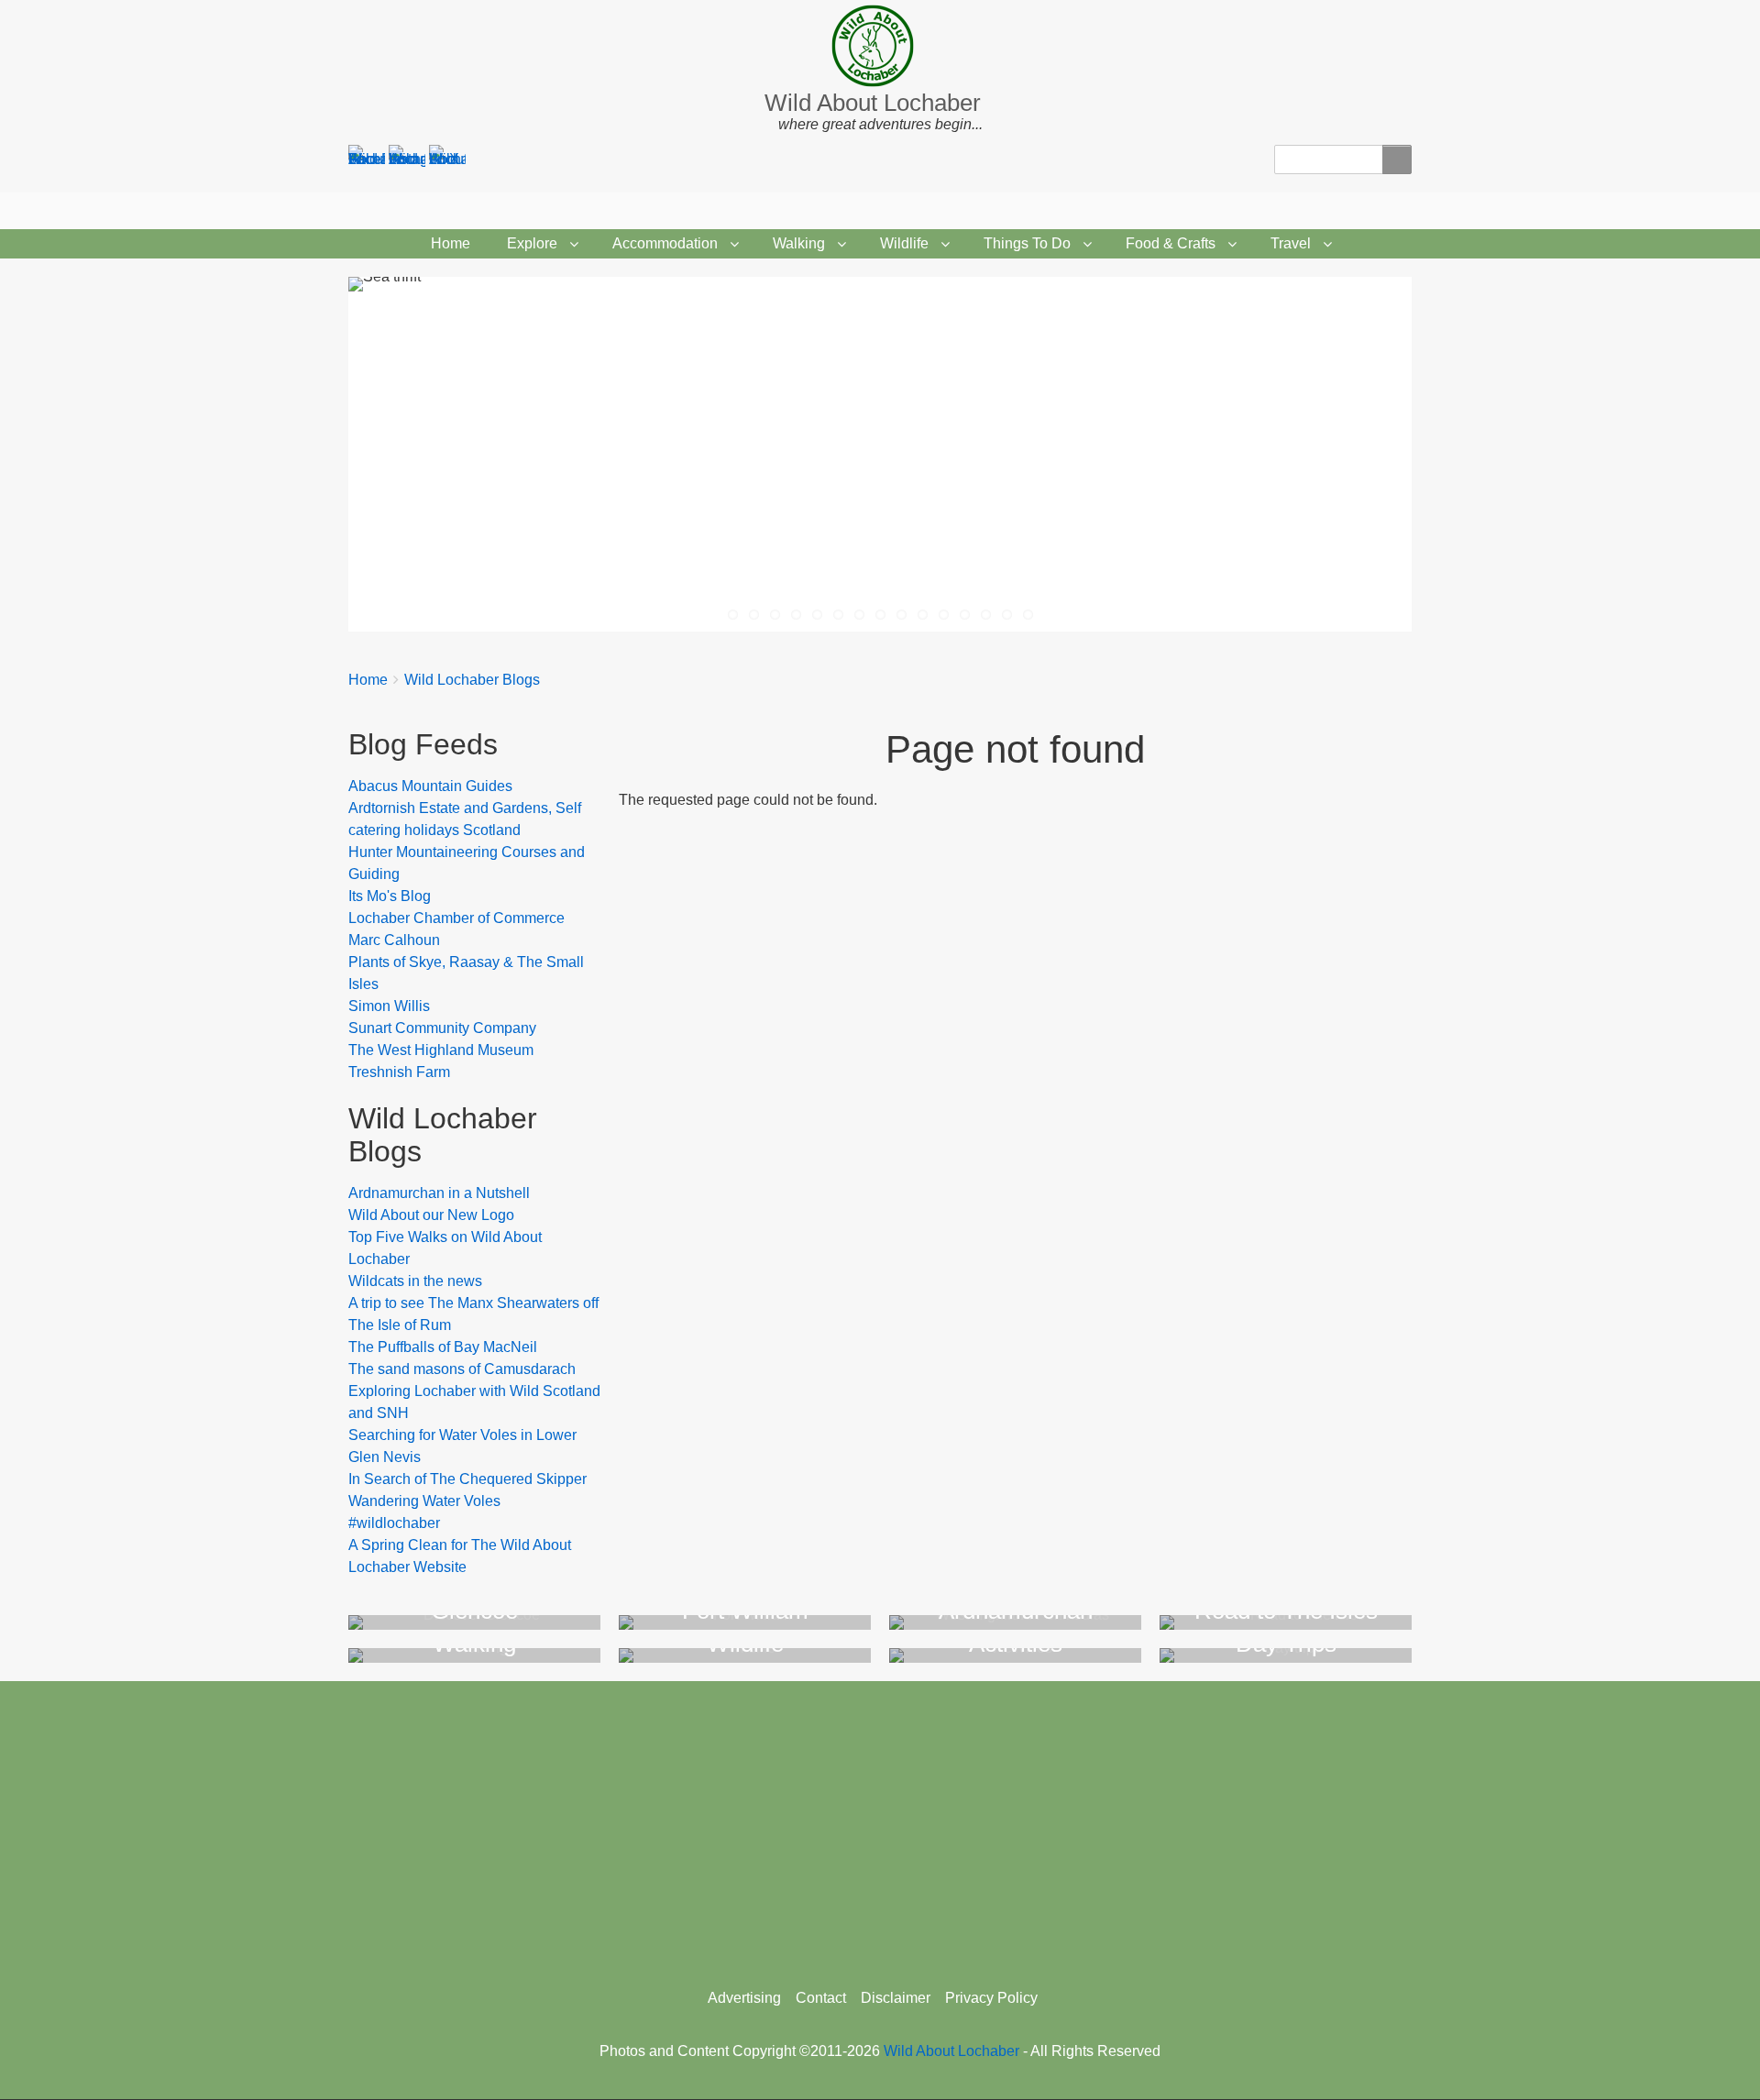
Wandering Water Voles (424, 1501)
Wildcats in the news (415, 1281)
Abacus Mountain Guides (430, 786)
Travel (1291, 243)
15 (1028, 615)
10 (923, 615)
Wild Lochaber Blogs (472, 680)
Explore (532, 243)
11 (944, 615)
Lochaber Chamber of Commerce (456, 918)
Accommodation (665, 243)
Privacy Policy (991, 1998)
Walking (799, 243)
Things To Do (1027, 243)
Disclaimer (896, 1998)
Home (451, 243)
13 (986, 615)
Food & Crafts (1171, 243)
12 (965, 615)
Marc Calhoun (394, 940)
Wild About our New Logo (431, 1215)
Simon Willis (389, 1006)
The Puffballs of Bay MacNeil (443, 1347)
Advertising (744, 1998)
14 (1007, 615)
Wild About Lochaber (873, 103)
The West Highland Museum (441, 1050)
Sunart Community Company (442, 1028)
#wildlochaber (394, 1523)
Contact (821, 1998)
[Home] (880, 46)
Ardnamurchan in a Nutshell (439, 1193)
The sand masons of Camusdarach (462, 1369)
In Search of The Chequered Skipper (467, 1479)
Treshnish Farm (399, 1072)
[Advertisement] (880, 1828)
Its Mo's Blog (390, 896)
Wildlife (904, 243)
